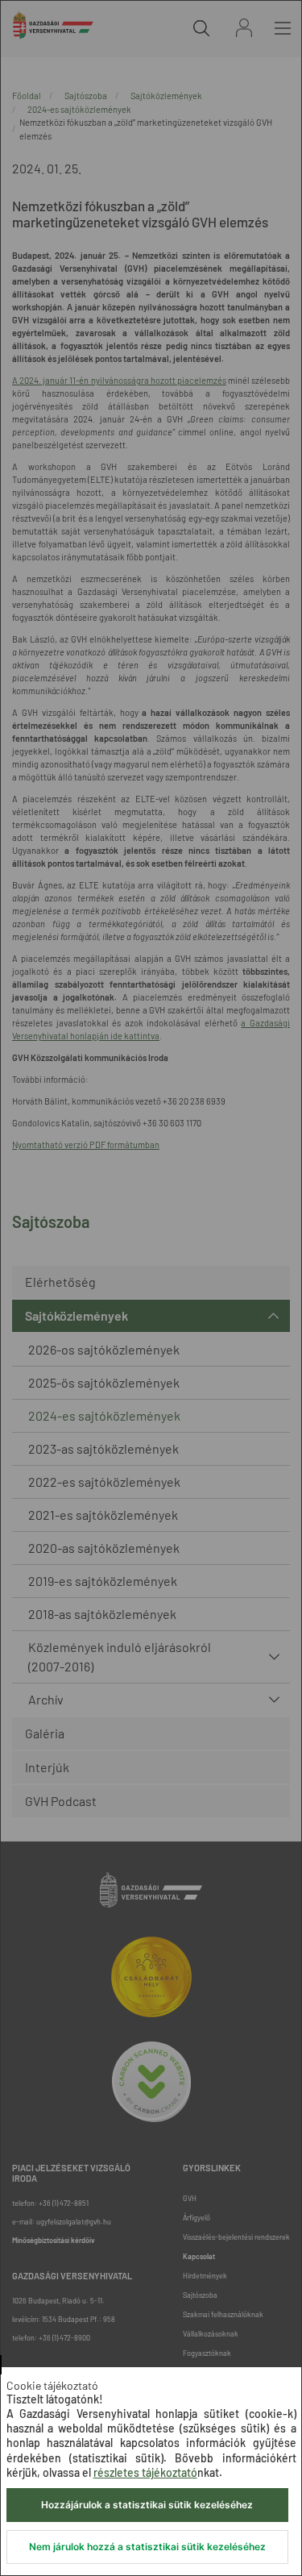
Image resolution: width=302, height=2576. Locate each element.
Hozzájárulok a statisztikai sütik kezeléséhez (147, 2505)
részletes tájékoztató (145, 2472)
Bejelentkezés (244, 28)
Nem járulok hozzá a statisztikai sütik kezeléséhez (147, 2547)
